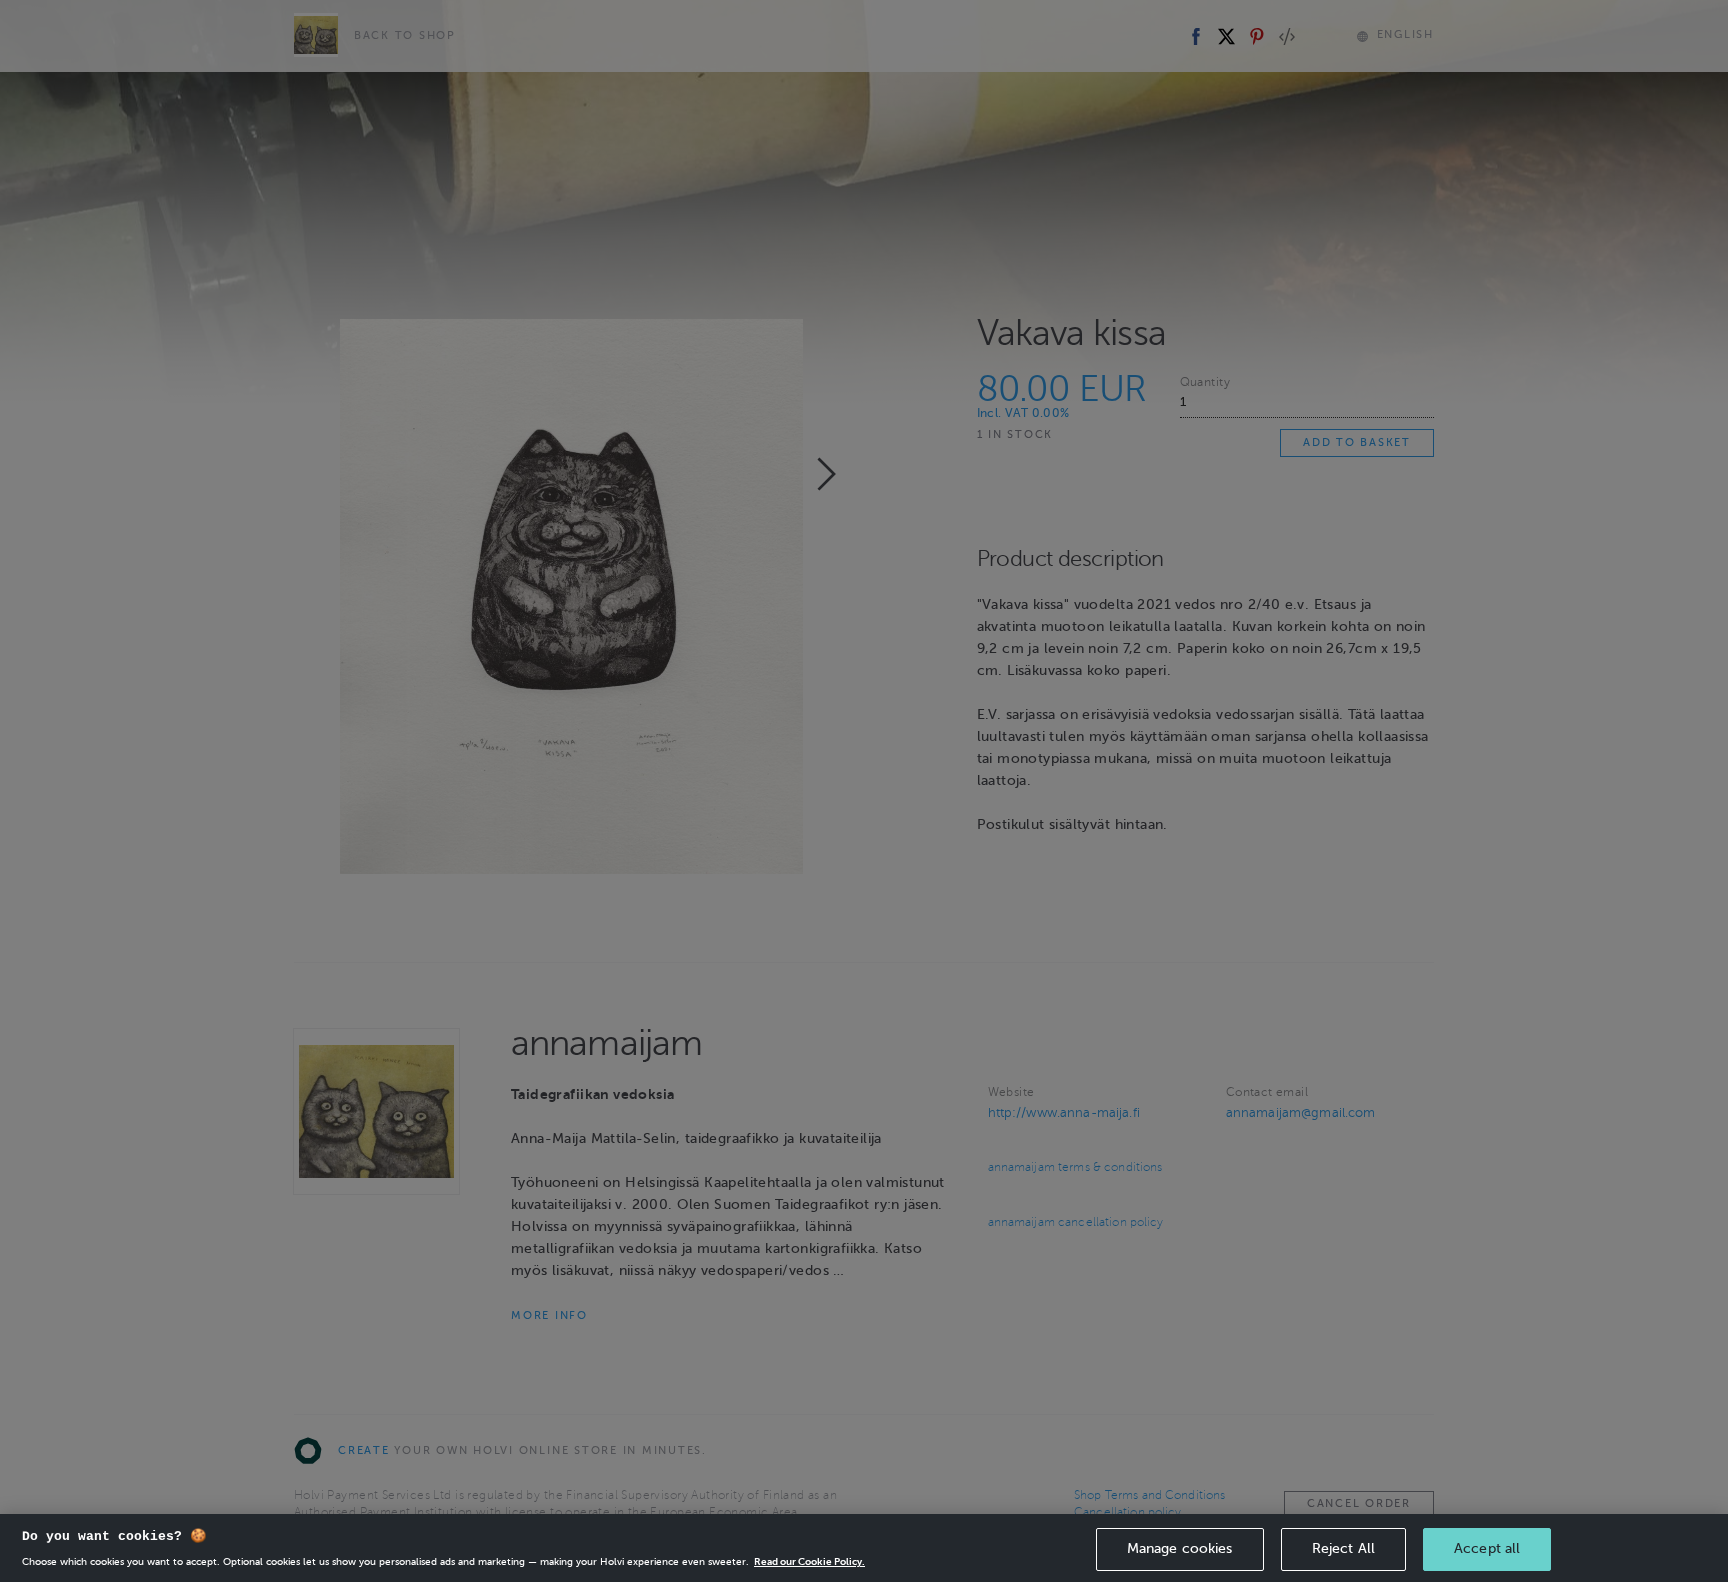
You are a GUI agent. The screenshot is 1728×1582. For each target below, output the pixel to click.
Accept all (1487, 1548)
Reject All (1343, 1548)
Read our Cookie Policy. (809, 1561)
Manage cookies (1180, 1548)
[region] (864, 1548)
